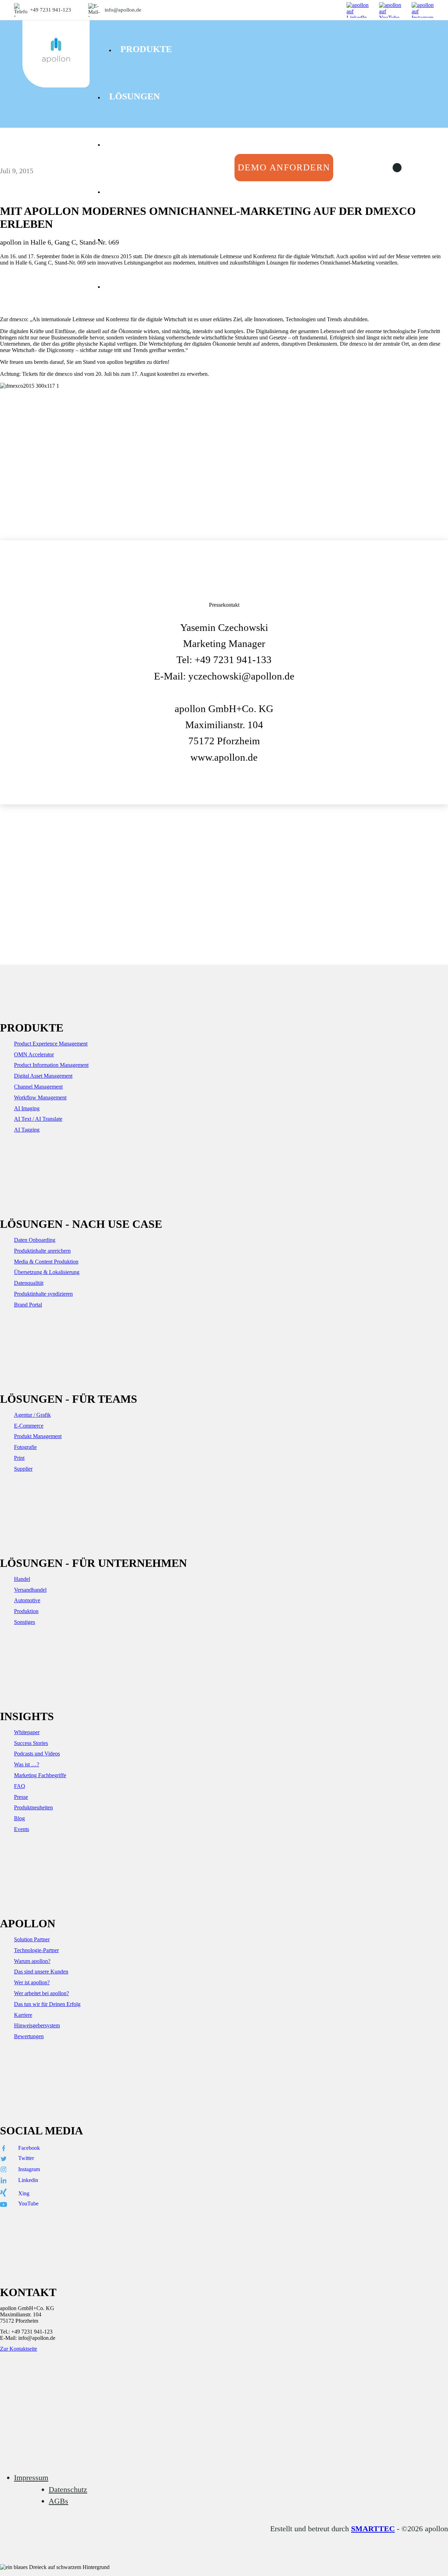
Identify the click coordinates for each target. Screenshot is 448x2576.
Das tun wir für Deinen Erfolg (47, 2004)
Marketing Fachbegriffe (40, 1775)
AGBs (58, 2501)
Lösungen (135, 96)
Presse (21, 1797)
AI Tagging (27, 1130)
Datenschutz (68, 2489)
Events (22, 1829)
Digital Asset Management (43, 1076)
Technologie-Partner (36, 1950)
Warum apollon (151, 286)
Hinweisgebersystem (37, 2025)
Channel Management (38, 1087)
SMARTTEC (373, 2529)
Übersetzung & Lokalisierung (47, 1272)
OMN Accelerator (34, 1054)
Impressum (31, 2478)
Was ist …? (27, 1764)
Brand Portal (28, 1305)
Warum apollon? (32, 1961)
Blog (19, 1818)
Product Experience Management (51, 1044)
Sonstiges (24, 1622)
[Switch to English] (402, 168)
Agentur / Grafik (32, 1415)
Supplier (23, 1469)
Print (19, 1458)
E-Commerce (29, 1426)
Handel (22, 1579)
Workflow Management (40, 1097)
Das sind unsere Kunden (41, 1972)
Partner (131, 238)
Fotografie (25, 1447)
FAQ (20, 1786)
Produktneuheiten (33, 1807)
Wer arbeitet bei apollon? (41, 1993)
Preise (125, 144)
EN (420, 168)
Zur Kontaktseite (19, 2349)
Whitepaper (27, 1732)
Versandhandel (30, 1590)
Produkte (146, 49)
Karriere (23, 2015)
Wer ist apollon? (32, 1982)
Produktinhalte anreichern (42, 1251)
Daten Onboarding (35, 1240)
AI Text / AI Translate (38, 1119)
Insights (131, 191)
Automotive (27, 1600)
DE (383, 168)
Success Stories (31, 1743)
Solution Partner (32, 1939)
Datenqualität (29, 1283)
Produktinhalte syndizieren (43, 1294)
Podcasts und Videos (37, 1754)
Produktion (26, 1611)
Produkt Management (38, 1436)
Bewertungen (29, 2036)
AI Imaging (27, 1108)
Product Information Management (51, 1065)
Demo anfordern (284, 167)
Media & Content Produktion (46, 1262)
